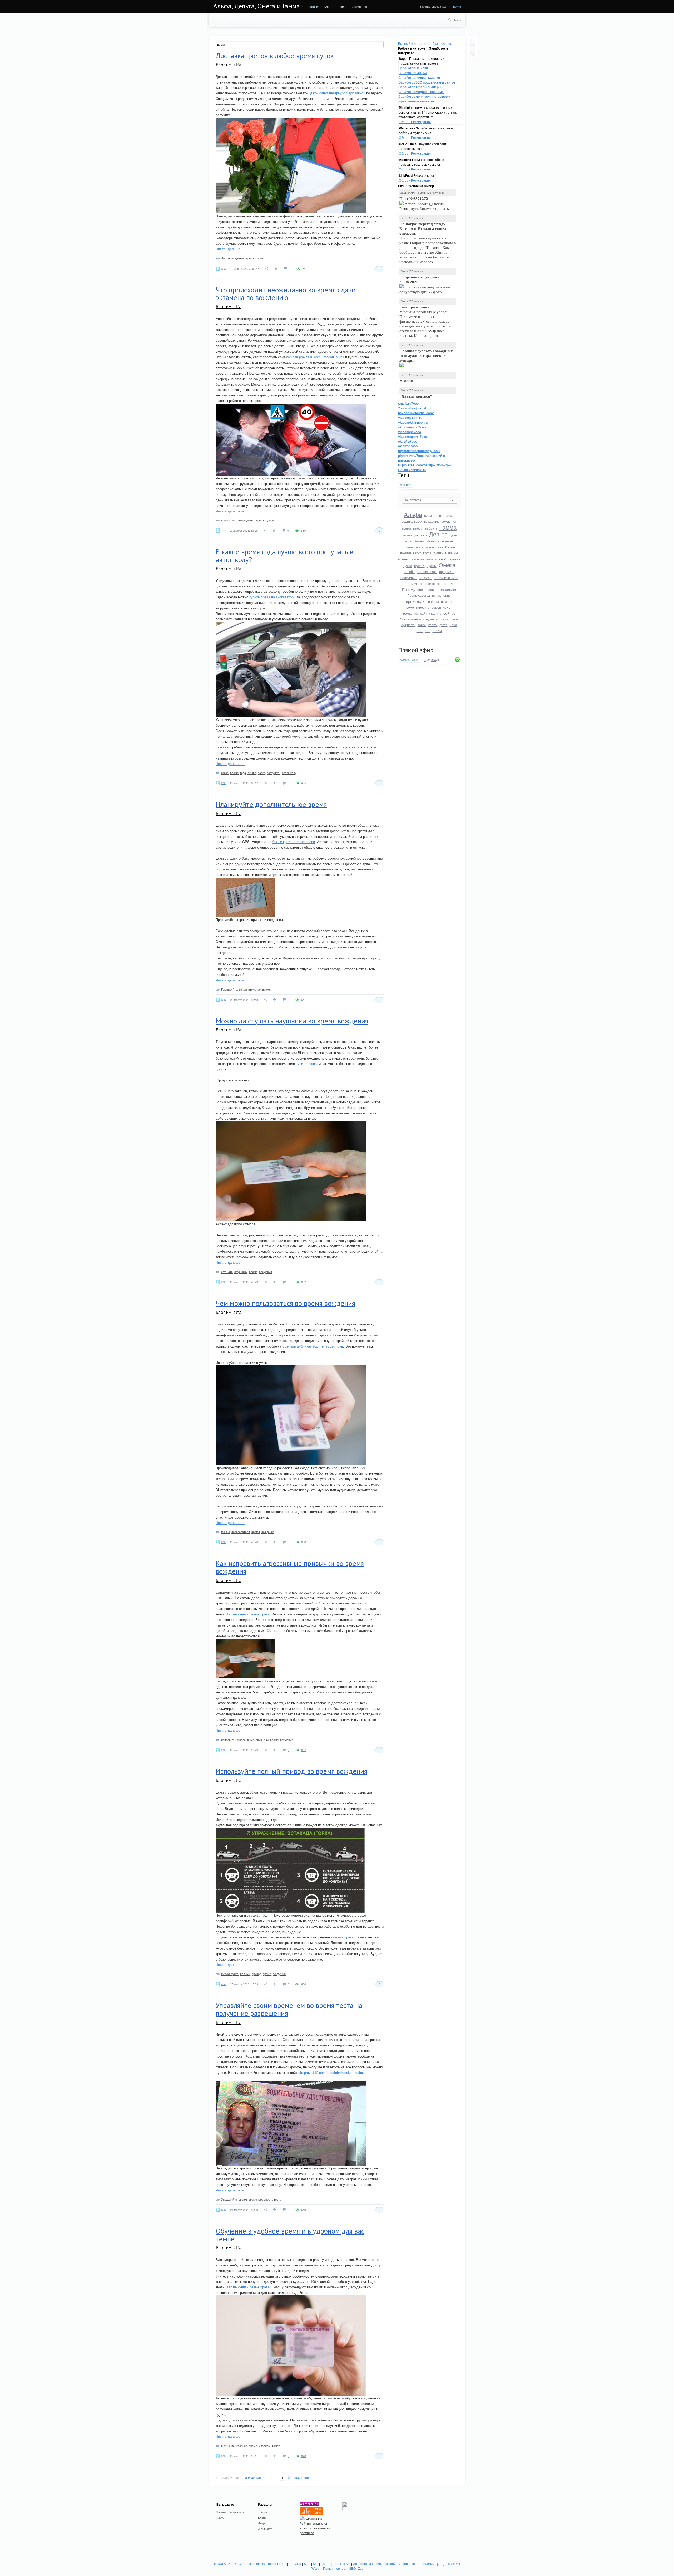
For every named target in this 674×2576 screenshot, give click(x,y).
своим (243, 2199)
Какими (406, 553)
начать (431, 559)
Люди (342, 6)
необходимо (449, 559)
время (406, 528)
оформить (447, 572)
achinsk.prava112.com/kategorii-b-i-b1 (315, 357)
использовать (413, 547)
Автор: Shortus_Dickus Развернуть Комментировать (425, 204)
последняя (303, 2477)
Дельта (438, 534)
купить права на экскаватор (271, 597)
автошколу (289, 773)
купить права (306, 1063)
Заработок (413, 68)
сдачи (270, 520)
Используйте (230, 1974)
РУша (315, 2568)
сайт (424, 613)
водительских (412, 521)
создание (430, 619)
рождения (411, 613)
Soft (316, 2563)
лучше (252, 773)
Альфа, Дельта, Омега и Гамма (257, 6)
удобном (265, 2446)
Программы (426, 2563)
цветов (240, 258)
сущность (408, 625)
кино (307, 2563)
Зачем (419, 541)
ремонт (447, 601)
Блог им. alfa (229, 65)
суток (260, 258)
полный (245, 1974)
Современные (411, 619)
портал (447, 583)
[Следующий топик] (473, 51)
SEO (352, 2568)
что (428, 631)
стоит (454, 619)
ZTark (232, 2563)
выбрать (431, 528)
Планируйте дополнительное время (271, 804)
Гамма (448, 527)
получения (408, 578)
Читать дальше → (230, 249)
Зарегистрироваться (433, 6)
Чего (420, 631)
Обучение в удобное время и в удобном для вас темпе (290, 2235)
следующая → (254, 2477)
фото (444, 625)
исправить (228, 1740)
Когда (427, 553)
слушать (227, 1272)
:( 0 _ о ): (327, 2563)
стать (444, 619)
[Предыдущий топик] (473, 43)
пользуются (415, 583)
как (440, 547)
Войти (457, 6)
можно (404, 559)
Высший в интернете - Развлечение (425, 43)
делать (407, 535)
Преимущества (419, 595)
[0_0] (441, 2563)
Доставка (227, 258)
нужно (419, 566)
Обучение (228, 2446)
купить (438, 553)
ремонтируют (442, 607)
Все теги (406, 485)
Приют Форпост (335, 2568)
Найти (457, 20)
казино (431, 547)
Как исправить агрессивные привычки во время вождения (290, 1567)
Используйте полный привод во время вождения (291, 1771)
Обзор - (415, 122)
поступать (274, 773)
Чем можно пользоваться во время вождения (285, 1303)
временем (255, 2199)
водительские (444, 515)
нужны (432, 566)
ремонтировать (418, 607)
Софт (243, 2563)
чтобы (437, 631)
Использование (440, 541)
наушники (241, 1272)
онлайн (409, 572)
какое (225, 773)
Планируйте (229, 989)
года (243, 773)
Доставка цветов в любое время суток (275, 56)
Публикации (432, 660)
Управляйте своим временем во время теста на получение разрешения (289, 2009)
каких (417, 553)
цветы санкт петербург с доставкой (337, 93)
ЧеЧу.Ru (295, 2563)
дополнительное (250, 989)
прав (421, 589)
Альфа (413, 514)
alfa (223, 268)
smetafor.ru (257, 2563)
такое (422, 625)
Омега (447, 565)
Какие (450, 547)
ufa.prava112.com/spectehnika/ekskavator (331, 2072)
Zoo (361, 2568)
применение (441, 595)
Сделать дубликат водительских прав (313, 1346)
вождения (449, 521)
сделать (435, 613)
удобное (242, 2446)
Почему (409, 589)
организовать (427, 572)
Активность (361, 6)
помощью (433, 583)
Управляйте (229, 2199)
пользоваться (446, 577)
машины (452, 553)
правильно (447, 589)
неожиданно (246, 520)
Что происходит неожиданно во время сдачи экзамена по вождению (286, 294)
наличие (418, 559)
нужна (407, 566)
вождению (432, 521)
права (431, 589)
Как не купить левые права (293, 842)
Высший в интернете (399, 2563)
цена (453, 625)
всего (261, 773)
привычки (262, 1740)
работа (433, 601)
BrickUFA (219, 2563)
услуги (433, 625)
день (453, 535)
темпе (276, 2446)
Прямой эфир (416, 650)
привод (256, 1974)
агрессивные (245, 1740)
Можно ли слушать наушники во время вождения (292, 1021)
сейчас (449, 613)
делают (421, 535)
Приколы (453, 2563)
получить (425, 578)
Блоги (328, 6)
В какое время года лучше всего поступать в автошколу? (284, 556)
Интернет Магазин (367, 2563)
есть (408, 541)
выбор (418, 528)
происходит (416, 601)
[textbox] (430, 500)
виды (428, 515)
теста (277, 2199)
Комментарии (409, 660)
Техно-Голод (277, 2563)
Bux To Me (343, 2563)
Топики (313, 6)
